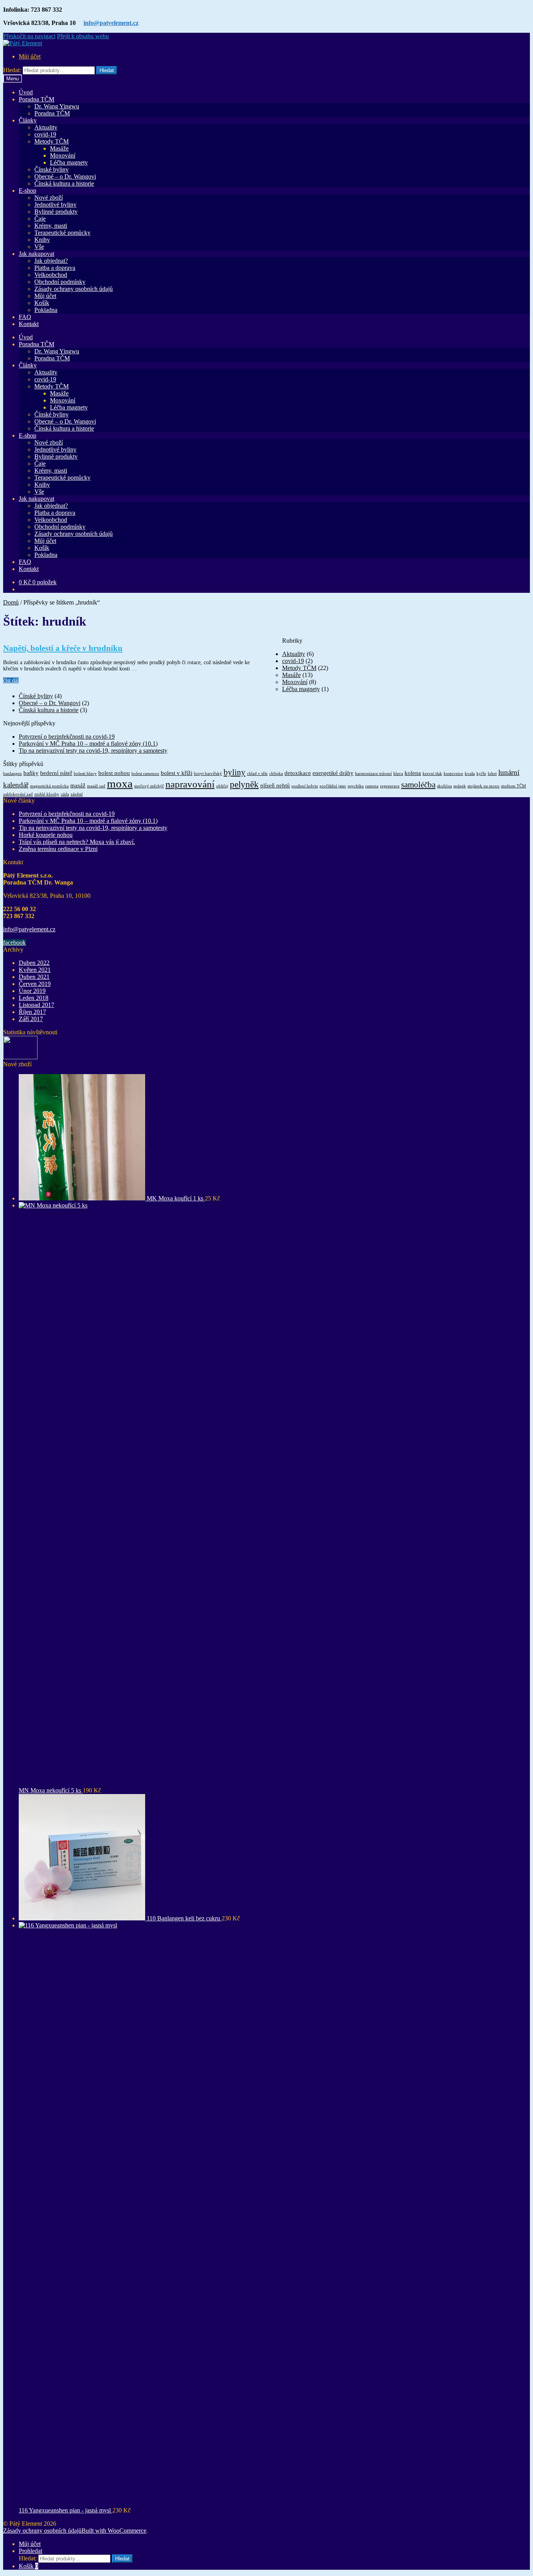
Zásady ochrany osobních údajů (74, 289)
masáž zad (96, 786)
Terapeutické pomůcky (62, 233)
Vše (39, 247)
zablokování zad (18, 794)
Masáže (59, 148)
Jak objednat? (51, 261)
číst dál (11, 680)
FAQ (25, 317)
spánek (460, 786)
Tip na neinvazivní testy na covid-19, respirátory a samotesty (93, 751)
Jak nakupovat (36, 254)
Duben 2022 (34, 963)
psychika (356, 786)
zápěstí (77, 794)
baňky (31, 773)
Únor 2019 (32, 991)
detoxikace (298, 773)
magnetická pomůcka (49, 786)
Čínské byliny (52, 169)
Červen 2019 (35, 984)
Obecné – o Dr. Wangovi (65, 176)
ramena (372, 786)
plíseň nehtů (275, 785)
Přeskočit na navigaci (29, 36)
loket (492, 774)
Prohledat (30, 2551)
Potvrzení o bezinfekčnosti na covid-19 (67, 737)
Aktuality (46, 127)
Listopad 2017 (36, 1005)
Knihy (42, 240)
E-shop (28, 191)
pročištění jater (333, 786)
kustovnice (453, 774)
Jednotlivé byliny (55, 205)
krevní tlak (432, 774)
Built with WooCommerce (114, 2531)
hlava (398, 774)
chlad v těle (257, 774)
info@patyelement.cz (111, 23)
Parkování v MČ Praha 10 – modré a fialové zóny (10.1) (88, 744)
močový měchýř (149, 786)
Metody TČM (52, 141)
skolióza (444, 786)
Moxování (63, 155)
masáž (78, 785)
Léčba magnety (69, 162)
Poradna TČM (36, 99)
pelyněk (244, 784)
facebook (14, 942)
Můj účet (30, 56)
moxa (120, 784)
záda (65, 794)
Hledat (107, 70)
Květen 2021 (35, 970)
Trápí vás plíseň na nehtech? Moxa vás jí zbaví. (77, 842)
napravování (190, 784)
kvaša (470, 774)
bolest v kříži (177, 773)
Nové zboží (49, 198)
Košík (42, 303)
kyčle (481, 774)
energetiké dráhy (333, 773)
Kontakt (29, 324)
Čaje (40, 219)
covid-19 (45, 134)
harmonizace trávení (373, 774)
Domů (11, 602)
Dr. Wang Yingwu (57, 106)
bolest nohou (114, 773)
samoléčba (418, 785)
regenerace (390, 786)
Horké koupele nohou (46, 835)
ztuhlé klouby (47, 794)
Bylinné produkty (56, 212)
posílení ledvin (305, 786)
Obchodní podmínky (60, 282)
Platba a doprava (55, 268)
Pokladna (46, 310)
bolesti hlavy (85, 774)
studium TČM (513, 786)
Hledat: (12, 70)
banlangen (12, 774)
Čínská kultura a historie (64, 183)
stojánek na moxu (483, 786)
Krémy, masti (51, 226)
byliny (235, 772)
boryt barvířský (208, 774)
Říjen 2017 (32, 1012)
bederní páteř (56, 773)
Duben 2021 (34, 977)
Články (28, 120)
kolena (413, 773)
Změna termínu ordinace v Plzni (58, 849)
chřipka (276, 774)
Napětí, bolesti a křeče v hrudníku (63, 648)
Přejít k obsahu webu (83, 36)
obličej (222, 786)
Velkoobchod (51, 275)
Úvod (26, 92)
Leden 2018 (34, 998)
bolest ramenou (145, 774)
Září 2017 (31, 1019)
